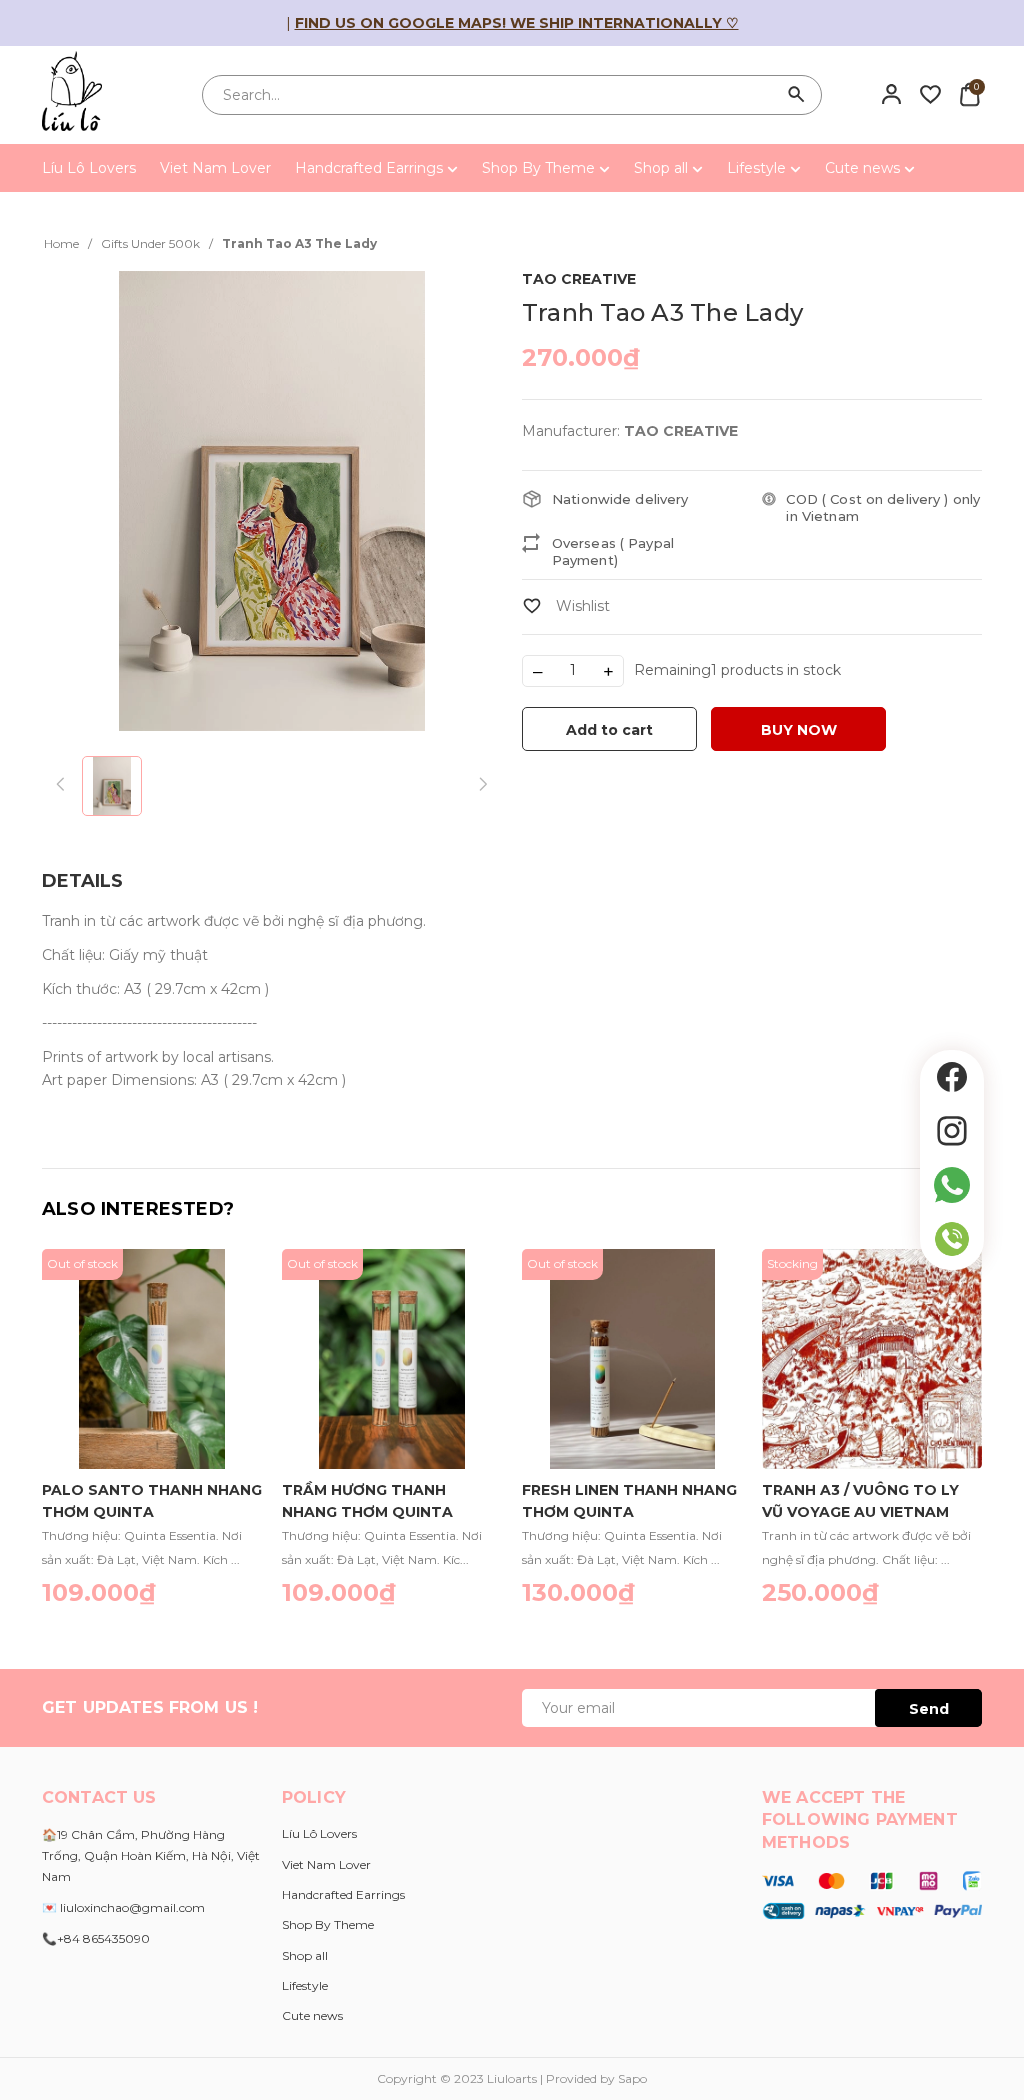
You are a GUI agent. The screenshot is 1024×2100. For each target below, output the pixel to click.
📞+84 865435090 (96, 1938)
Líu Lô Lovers (89, 168)
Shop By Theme (540, 168)
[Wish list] (930, 94)
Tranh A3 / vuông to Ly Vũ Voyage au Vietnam (860, 1500)
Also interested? (138, 1209)
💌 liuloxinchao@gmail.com (123, 1907)
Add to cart (609, 730)
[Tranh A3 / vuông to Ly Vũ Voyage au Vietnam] (872, 1359)
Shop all (663, 168)
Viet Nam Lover (215, 168)
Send (929, 1709)
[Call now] (952, 1239)
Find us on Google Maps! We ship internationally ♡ (517, 23)
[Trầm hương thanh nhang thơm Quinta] (392, 1359)
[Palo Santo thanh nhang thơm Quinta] (152, 1359)
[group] (272, 501)
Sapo (632, 2078)
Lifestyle (758, 168)
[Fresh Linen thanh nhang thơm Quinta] (632, 1359)
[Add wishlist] (566, 606)
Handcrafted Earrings (371, 168)
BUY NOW (799, 730)
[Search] (797, 95)
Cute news (864, 168)
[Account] (891, 94)
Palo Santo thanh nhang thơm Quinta (152, 1500)
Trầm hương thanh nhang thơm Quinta (367, 1500)
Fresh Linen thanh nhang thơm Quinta (629, 1500)
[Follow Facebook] (952, 1077)
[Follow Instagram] (952, 1131)
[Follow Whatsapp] (952, 1185)
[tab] (82, 881)
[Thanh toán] (872, 1894)
